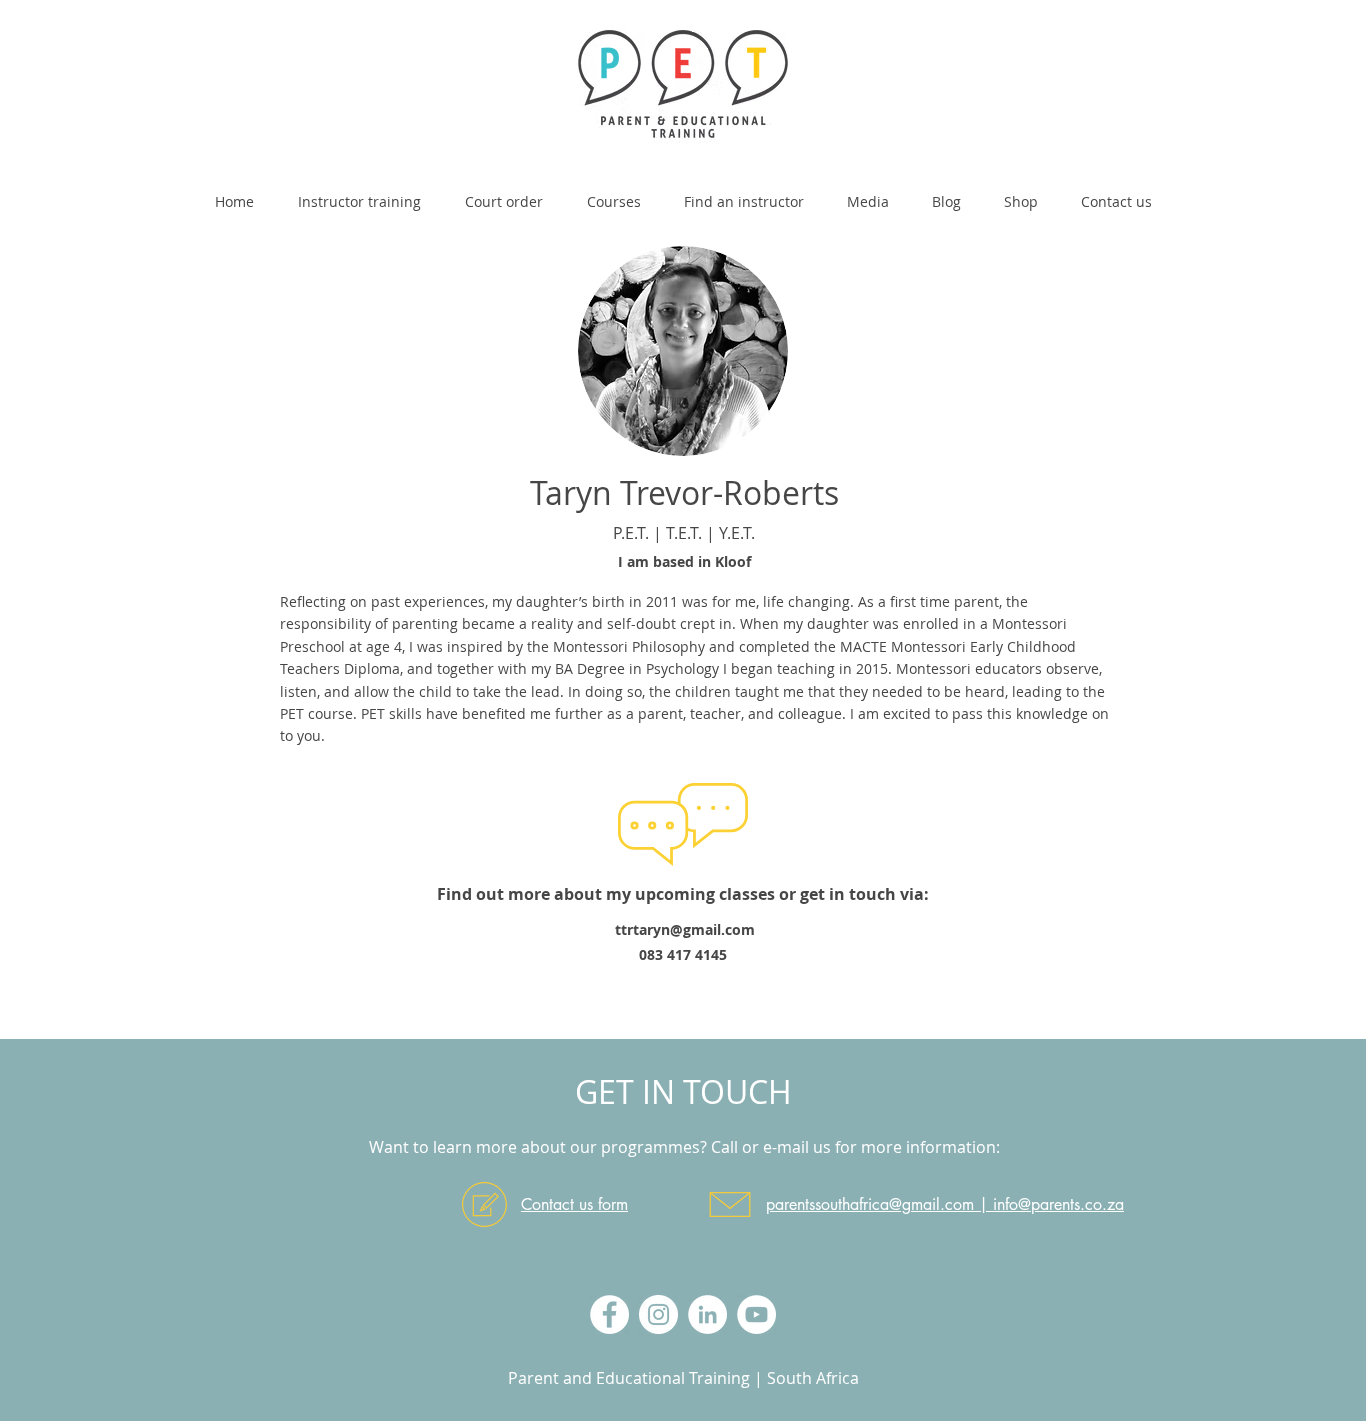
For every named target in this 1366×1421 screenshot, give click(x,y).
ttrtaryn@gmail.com (685, 929)
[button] (613, 193)
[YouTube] (756, 1314)
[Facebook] (609, 1314)
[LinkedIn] (707, 1314)
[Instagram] (658, 1314)
